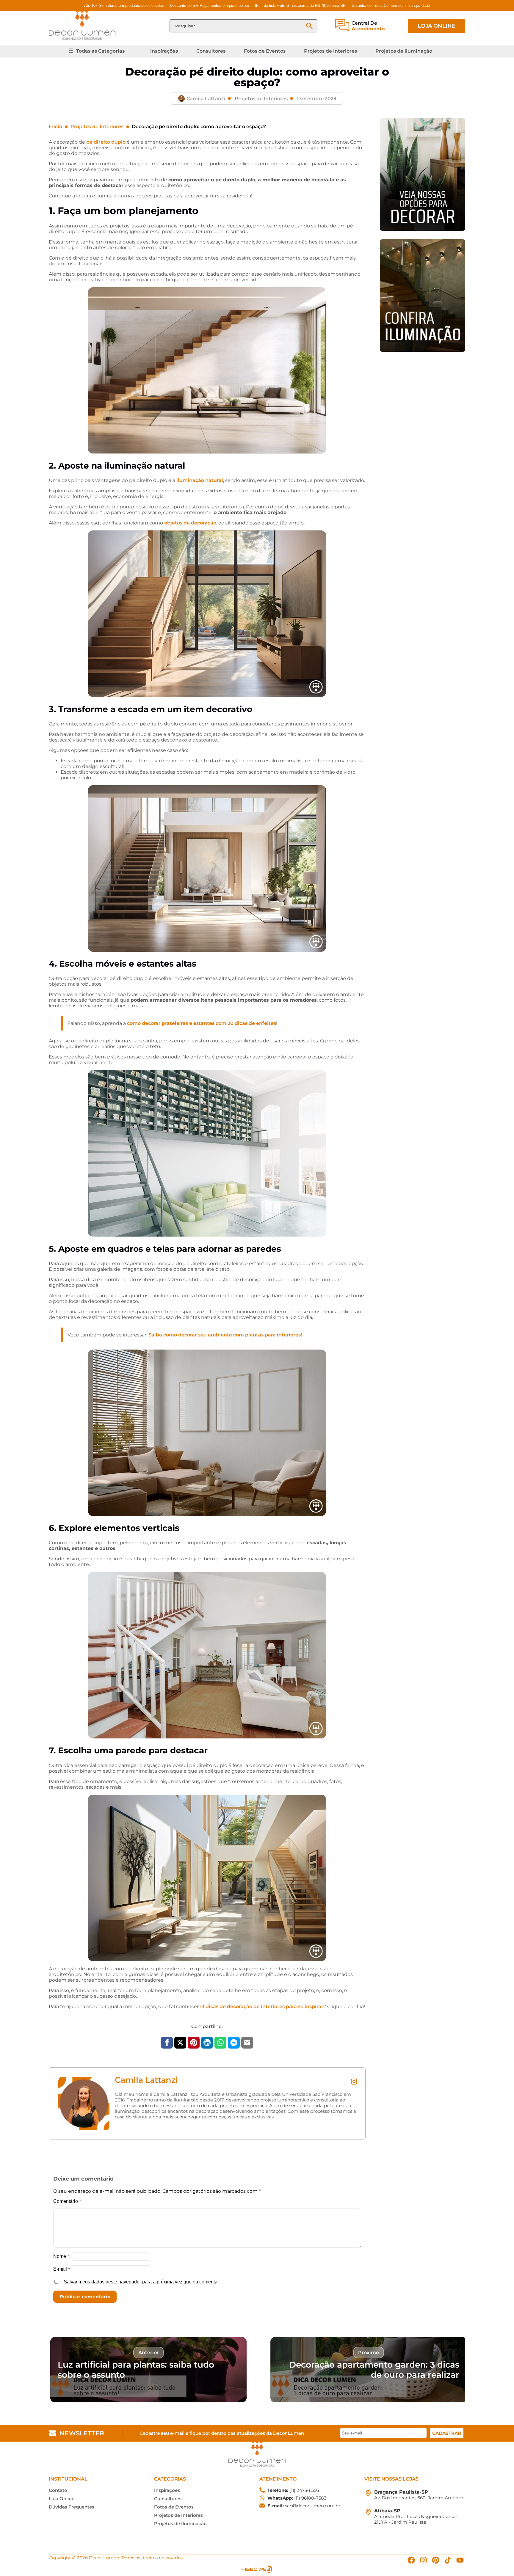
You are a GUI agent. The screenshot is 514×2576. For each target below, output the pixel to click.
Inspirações (164, 51)
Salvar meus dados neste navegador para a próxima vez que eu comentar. (142, 2282)
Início (55, 127)
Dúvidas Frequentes (72, 2507)
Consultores (211, 51)
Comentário (67, 2201)
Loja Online (62, 2499)
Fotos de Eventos (265, 51)
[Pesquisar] (309, 26)
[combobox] (237, 26)
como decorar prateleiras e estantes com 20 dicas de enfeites (202, 1023)
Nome (61, 2256)
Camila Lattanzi (146, 2080)
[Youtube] (460, 2560)
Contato (58, 2490)
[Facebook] (411, 2560)
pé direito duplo (106, 142)
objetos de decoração (190, 523)
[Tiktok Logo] (448, 2560)
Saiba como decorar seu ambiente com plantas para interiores (225, 1335)
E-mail (62, 2269)
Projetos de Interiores (330, 51)
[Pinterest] (436, 2560)
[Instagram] (423, 2560)
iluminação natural (200, 480)
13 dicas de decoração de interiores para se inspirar (262, 2006)
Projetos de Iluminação (404, 51)
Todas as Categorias (100, 51)
